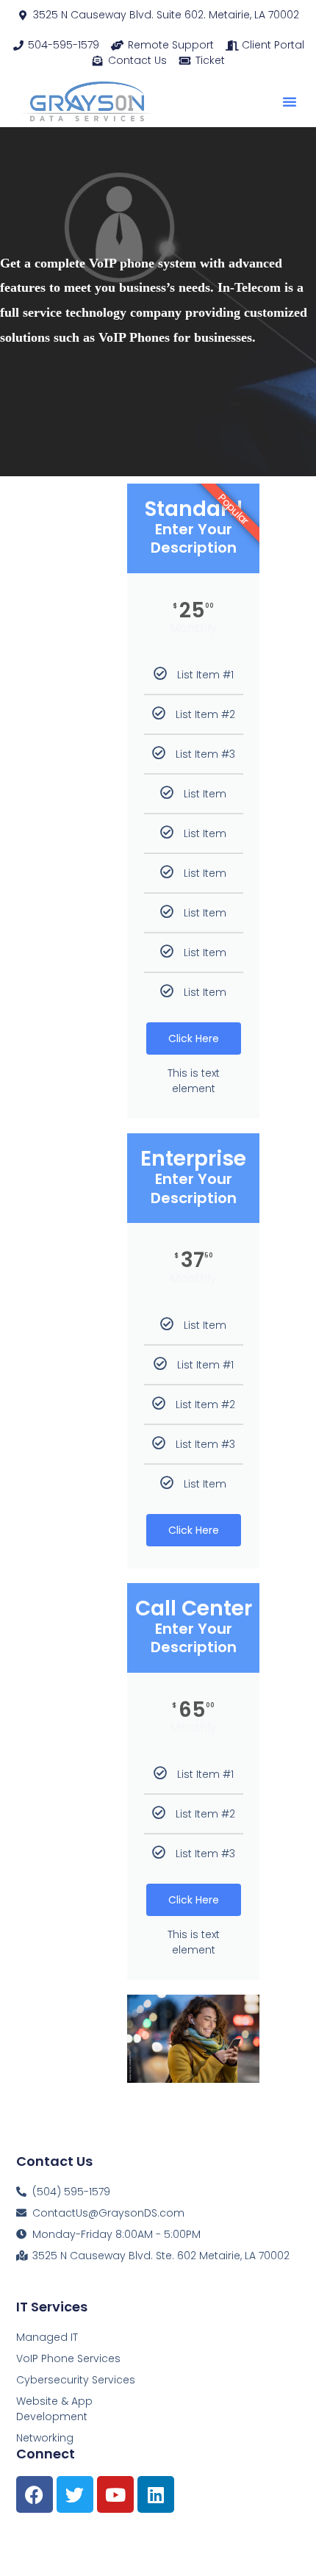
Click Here (194, 1038)
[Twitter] (75, 2494)
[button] (290, 101)
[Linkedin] (156, 2494)
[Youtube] (115, 2494)
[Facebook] (35, 2494)
